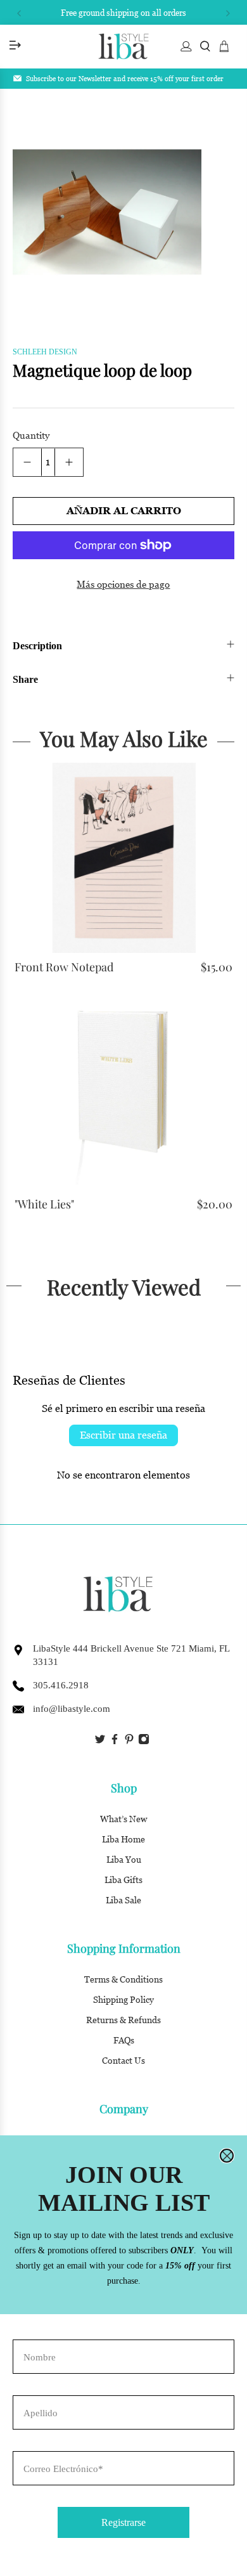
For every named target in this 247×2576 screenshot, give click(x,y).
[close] (227, 2156)
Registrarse (123, 2522)
